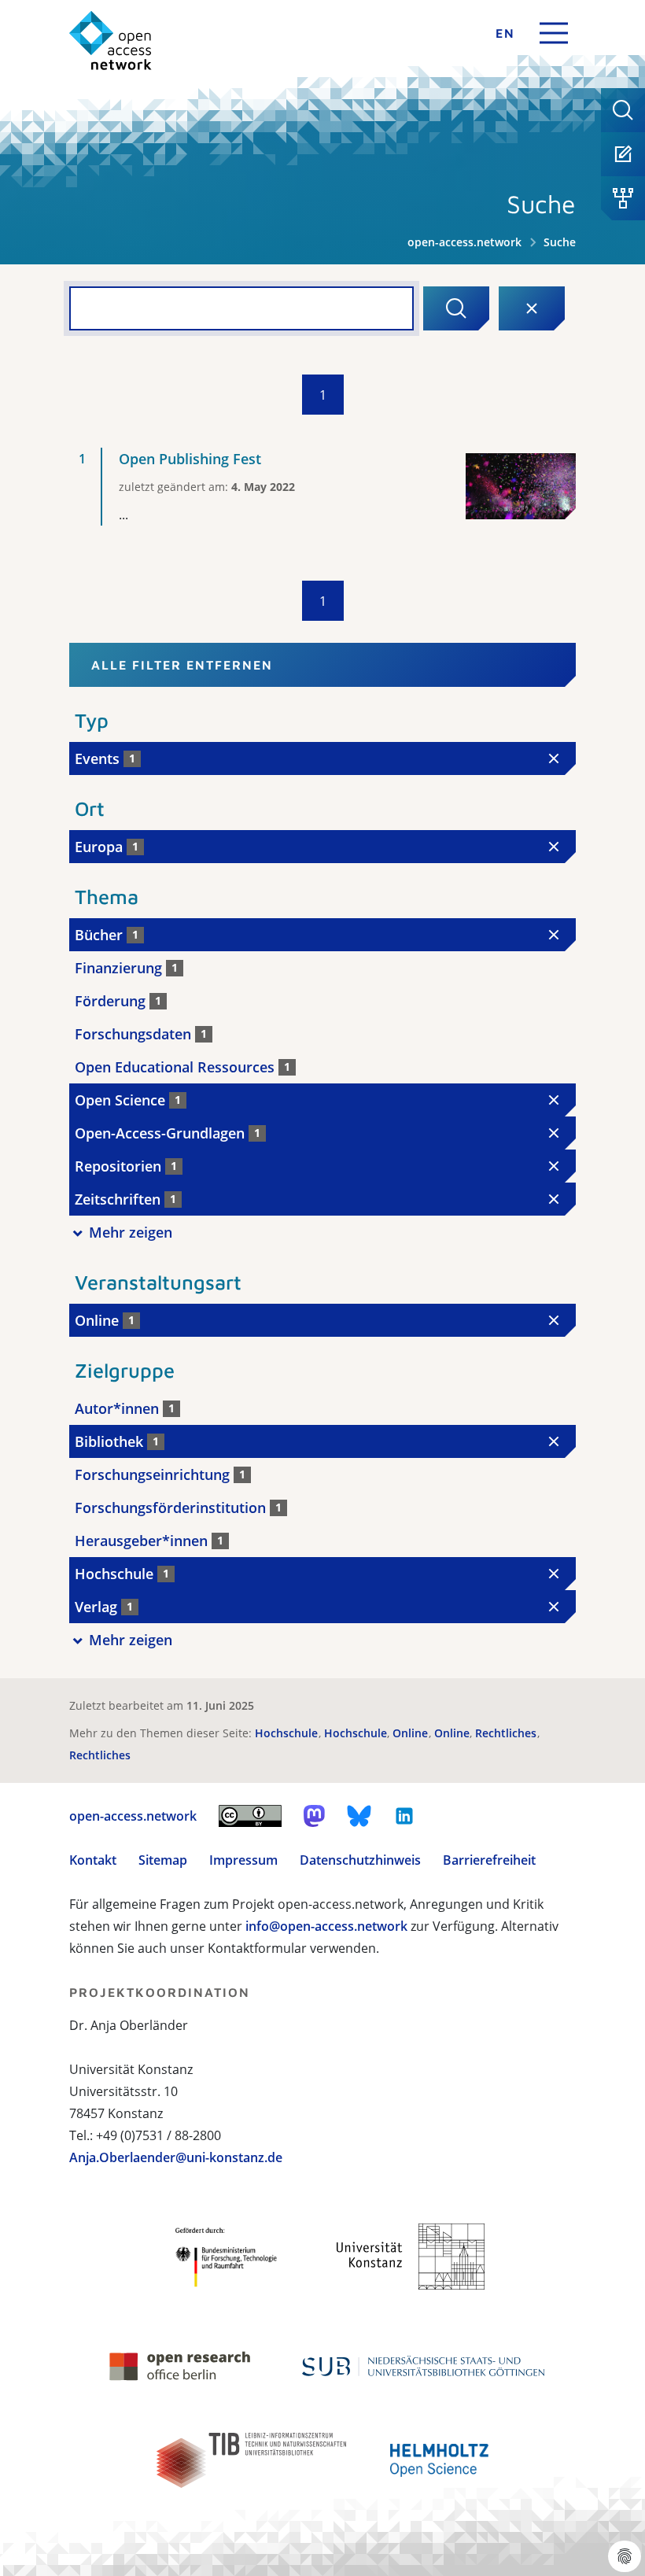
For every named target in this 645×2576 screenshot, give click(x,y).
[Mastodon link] (314, 1816)
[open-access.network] (111, 41)
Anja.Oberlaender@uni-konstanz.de (176, 2157)
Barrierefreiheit (489, 1860)
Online (412, 1733)
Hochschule (288, 1733)
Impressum (243, 1860)
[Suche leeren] (532, 308)
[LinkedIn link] (404, 1816)
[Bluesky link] (359, 1816)
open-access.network (464, 242)
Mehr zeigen (131, 1232)
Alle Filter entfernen (182, 665)
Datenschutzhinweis (360, 1860)
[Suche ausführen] (456, 308)
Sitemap (163, 1860)
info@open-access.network (326, 1926)
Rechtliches (507, 1733)
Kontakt (93, 1860)
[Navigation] (554, 33)
